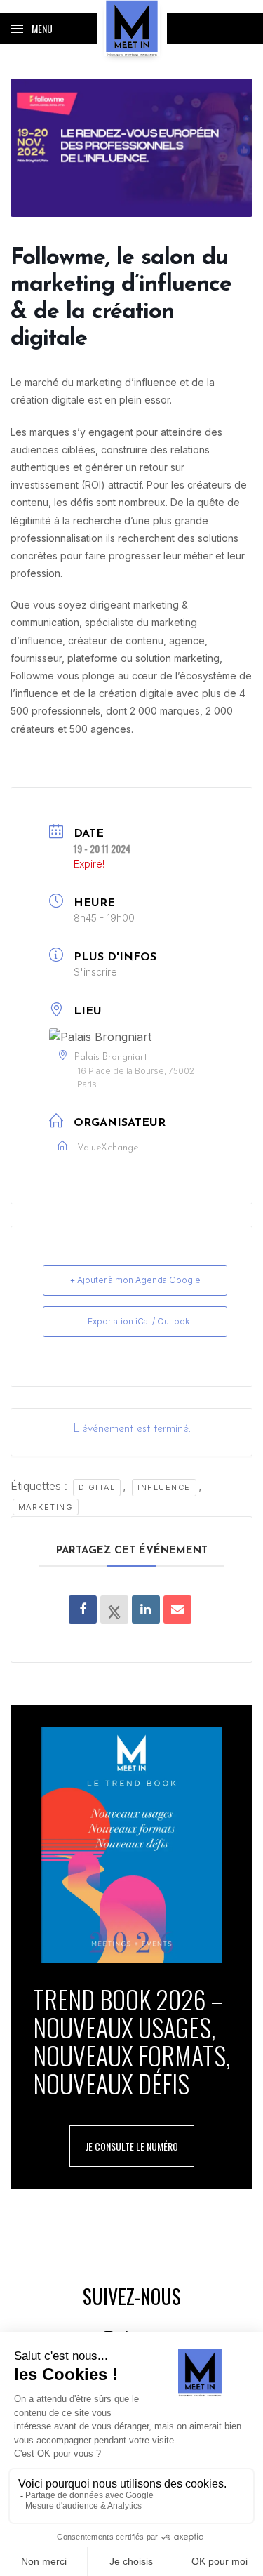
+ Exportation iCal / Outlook (135, 1321)
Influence (164, 1487)
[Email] (177, 1609)
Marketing (46, 1507)
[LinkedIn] (146, 1609)
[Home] (132, 28)
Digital (97, 1487)
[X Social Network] (114, 1609)
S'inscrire (95, 972)
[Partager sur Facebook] (83, 1609)
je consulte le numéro (132, 2146)
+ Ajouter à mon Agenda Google (135, 1280)
